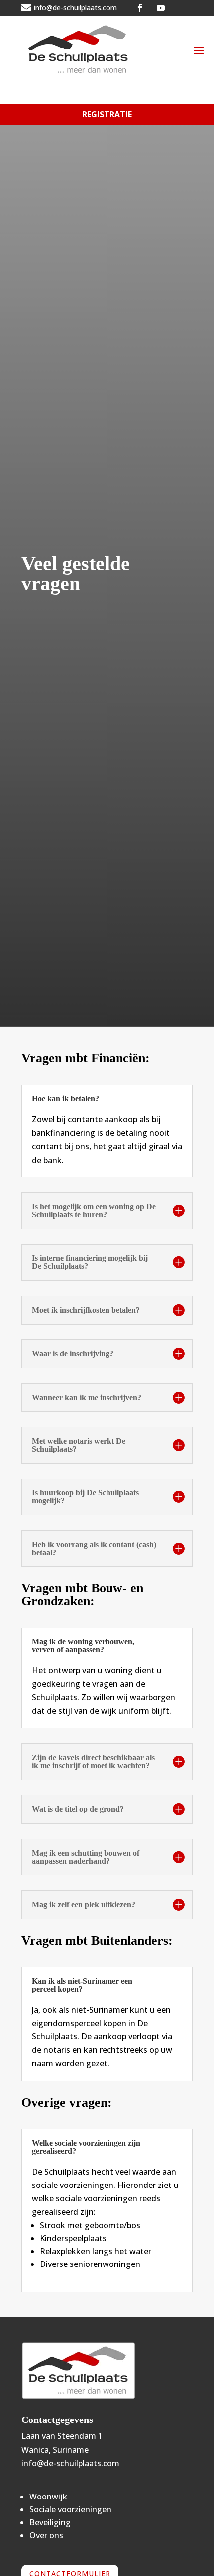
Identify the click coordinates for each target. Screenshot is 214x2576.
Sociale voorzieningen (70, 2509)
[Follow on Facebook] (140, 8)
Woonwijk (48, 2497)
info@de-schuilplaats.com (70, 2463)
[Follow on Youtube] (161, 8)
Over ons (46, 2535)
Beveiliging (50, 2522)
